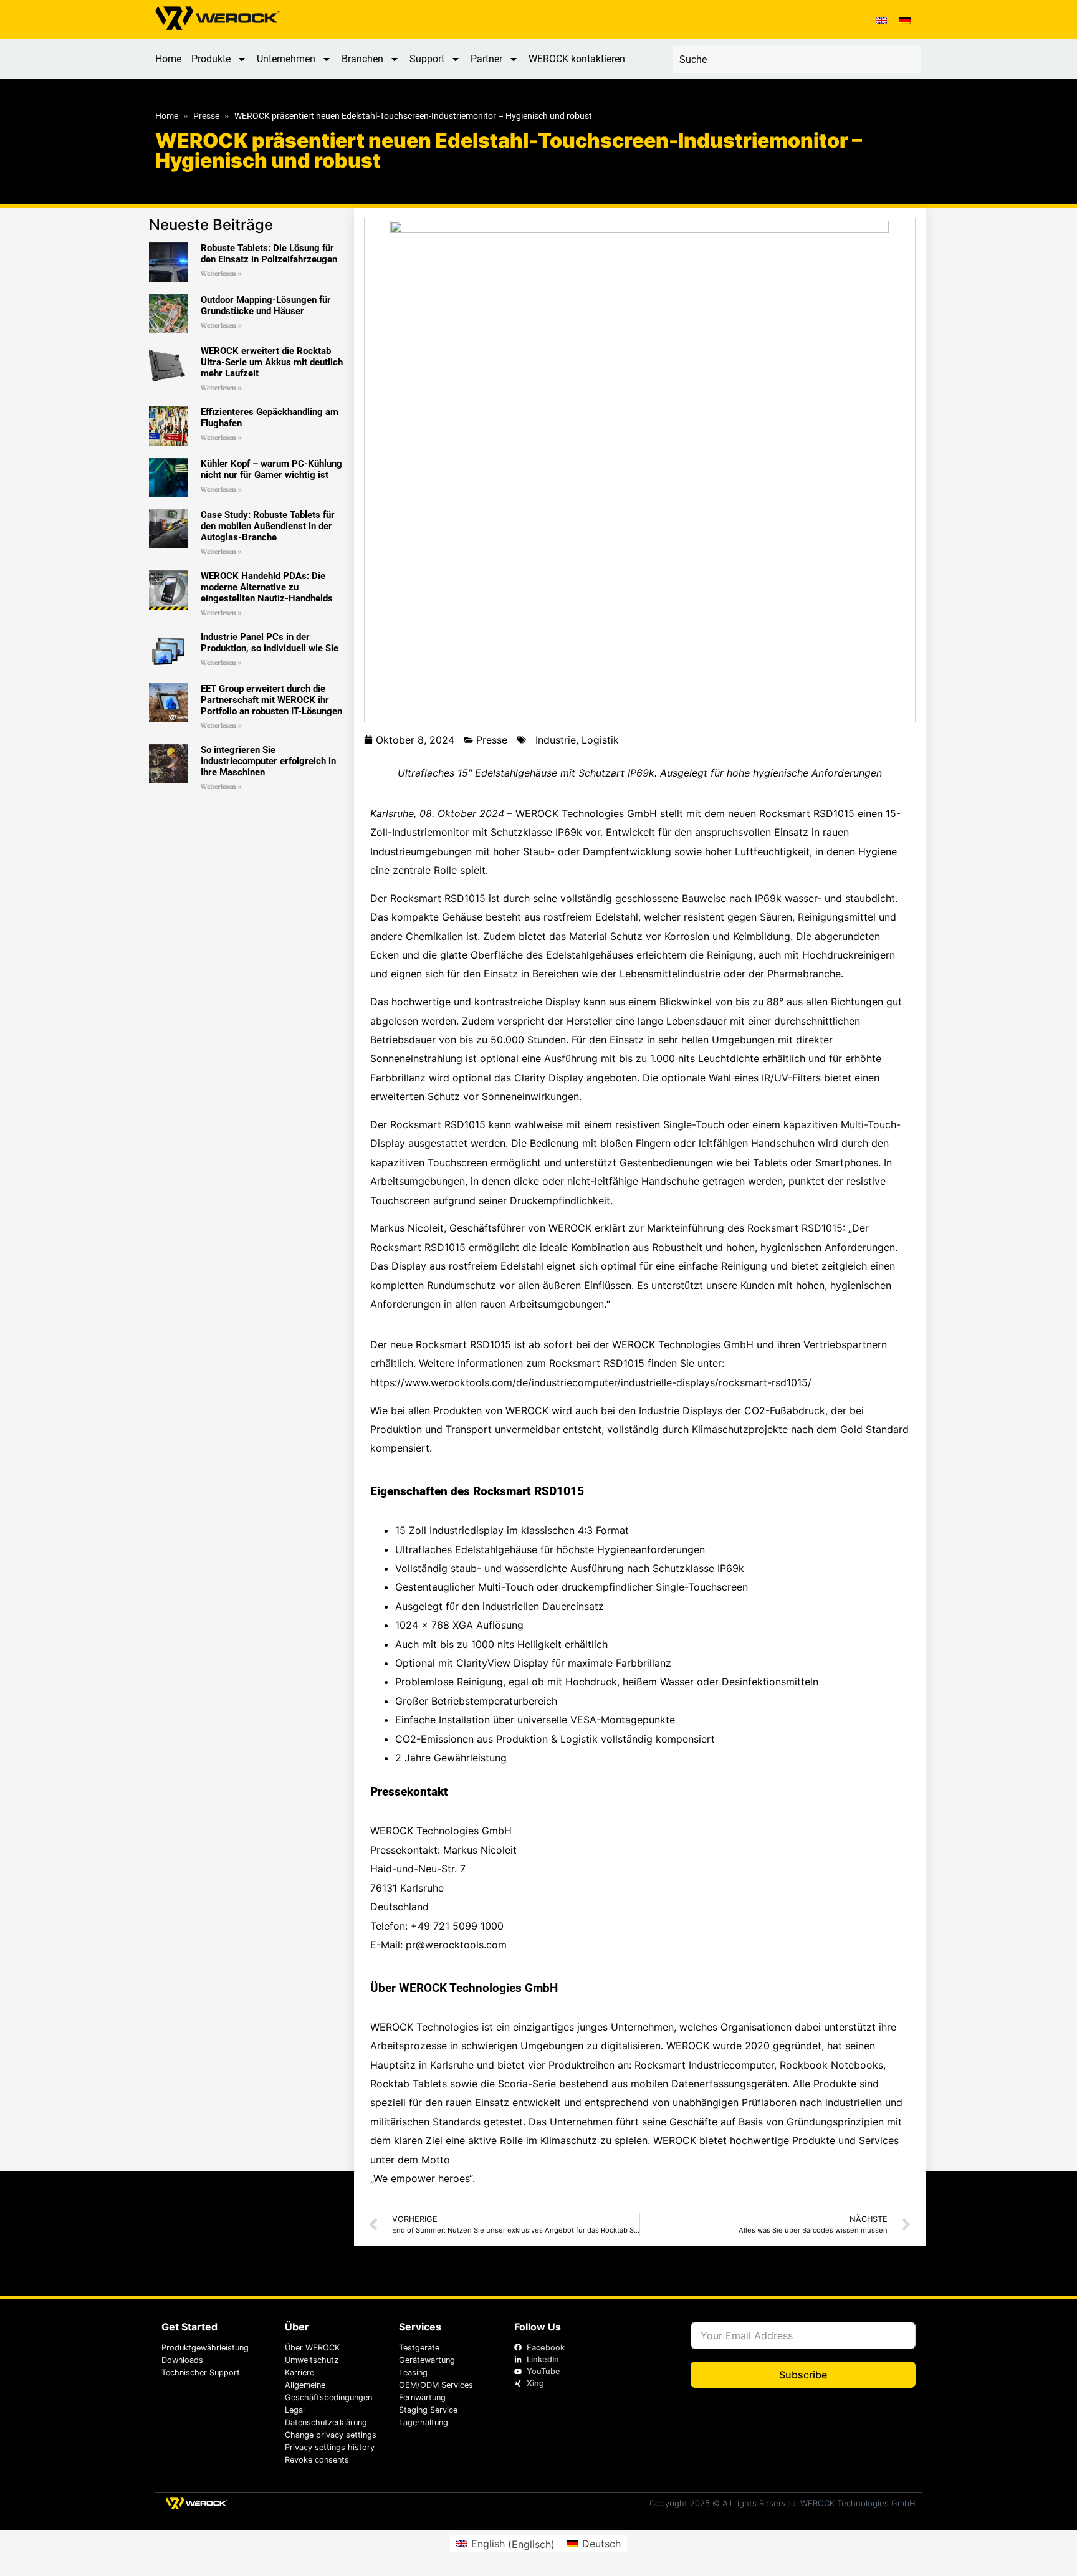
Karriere (299, 2373)
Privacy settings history (330, 2447)
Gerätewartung (427, 2360)
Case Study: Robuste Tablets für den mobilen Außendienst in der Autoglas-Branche (268, 526)
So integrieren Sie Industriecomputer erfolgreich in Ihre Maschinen (268, 761)
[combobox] (797, 59)
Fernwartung (422, 2397)
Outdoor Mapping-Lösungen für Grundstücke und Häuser (266, 305)
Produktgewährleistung (205, 2348)
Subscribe (803, 2375)
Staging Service (428, 2410)
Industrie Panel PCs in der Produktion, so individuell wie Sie (270, 643)
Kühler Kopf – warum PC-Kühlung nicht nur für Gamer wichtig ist (271, 469)
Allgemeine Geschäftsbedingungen (328, 2391)
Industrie (556, 740)
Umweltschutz (312, 2360)
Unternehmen (286, 59)
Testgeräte (419, 2348)
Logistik (600, 740)
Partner (486, 59)
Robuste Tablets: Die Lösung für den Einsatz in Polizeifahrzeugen (269, 254)
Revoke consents (317, 2460)
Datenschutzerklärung (326, 2422)
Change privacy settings (331, 2435)
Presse (206, 117)
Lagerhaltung (424, 2422)
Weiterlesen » (221, 274)
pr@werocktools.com (456, 1945)
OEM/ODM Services (436, 2385)
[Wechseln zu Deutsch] (905, 20)
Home (168, 59)
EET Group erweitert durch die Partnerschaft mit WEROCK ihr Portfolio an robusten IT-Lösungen (271, 700)
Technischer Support (201, 2373)
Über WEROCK (312, 2348)
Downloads (182, 2360)
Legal (295, 2410)
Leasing (413, 2373)
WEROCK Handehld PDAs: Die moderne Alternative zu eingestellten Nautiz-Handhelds (267, 587)
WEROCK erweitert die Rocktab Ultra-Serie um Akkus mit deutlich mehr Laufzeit (272, 362)
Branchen (362, 59)
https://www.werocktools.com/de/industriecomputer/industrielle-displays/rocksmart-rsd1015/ (591, 1382)
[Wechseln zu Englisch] (881, 20)
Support (427, 59)
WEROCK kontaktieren (577, 59)
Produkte (211, 59)
